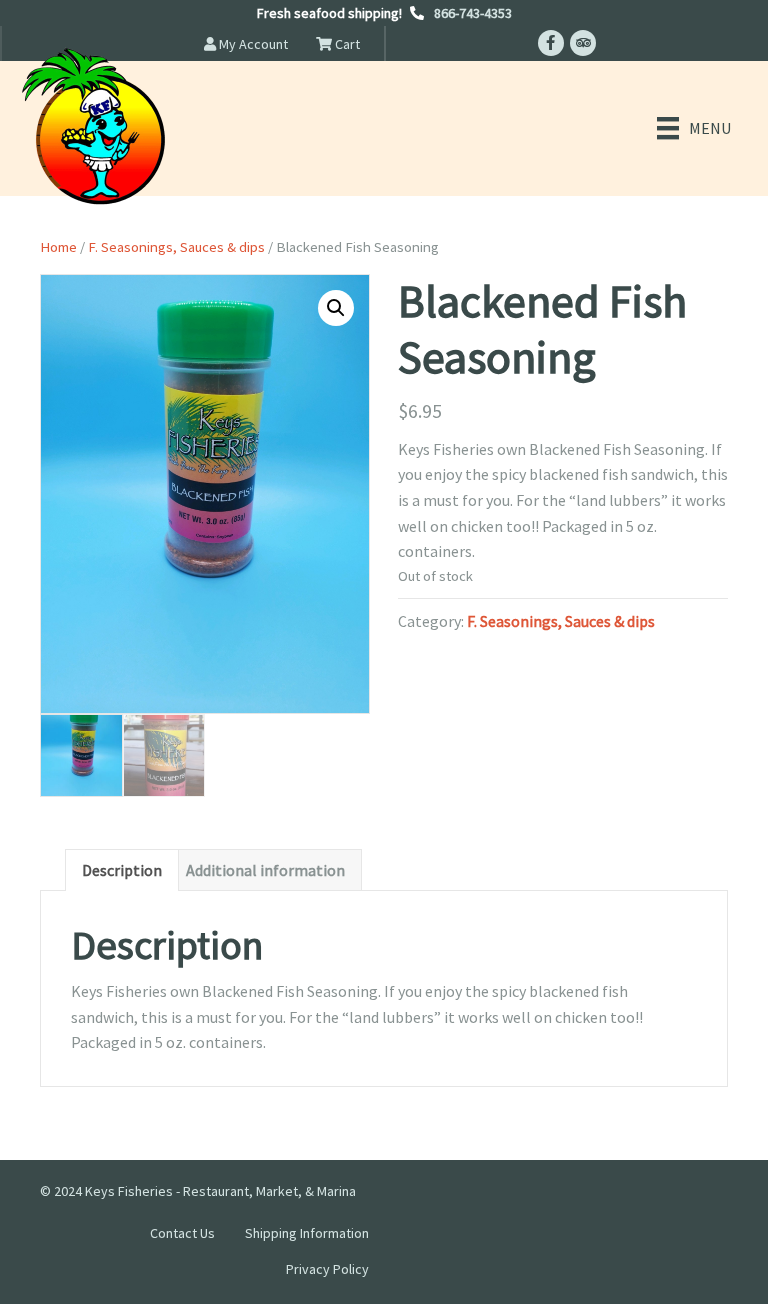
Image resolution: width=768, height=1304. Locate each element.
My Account (252, 44)
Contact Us (182, 1233)
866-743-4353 (473, 13)
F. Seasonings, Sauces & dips (176, 247)
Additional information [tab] (265, 870)
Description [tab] (122, 870)
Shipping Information (307, 1233)
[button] (336, 308)
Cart (346, 44)
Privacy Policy (327, 1269)
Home (58, 247)
